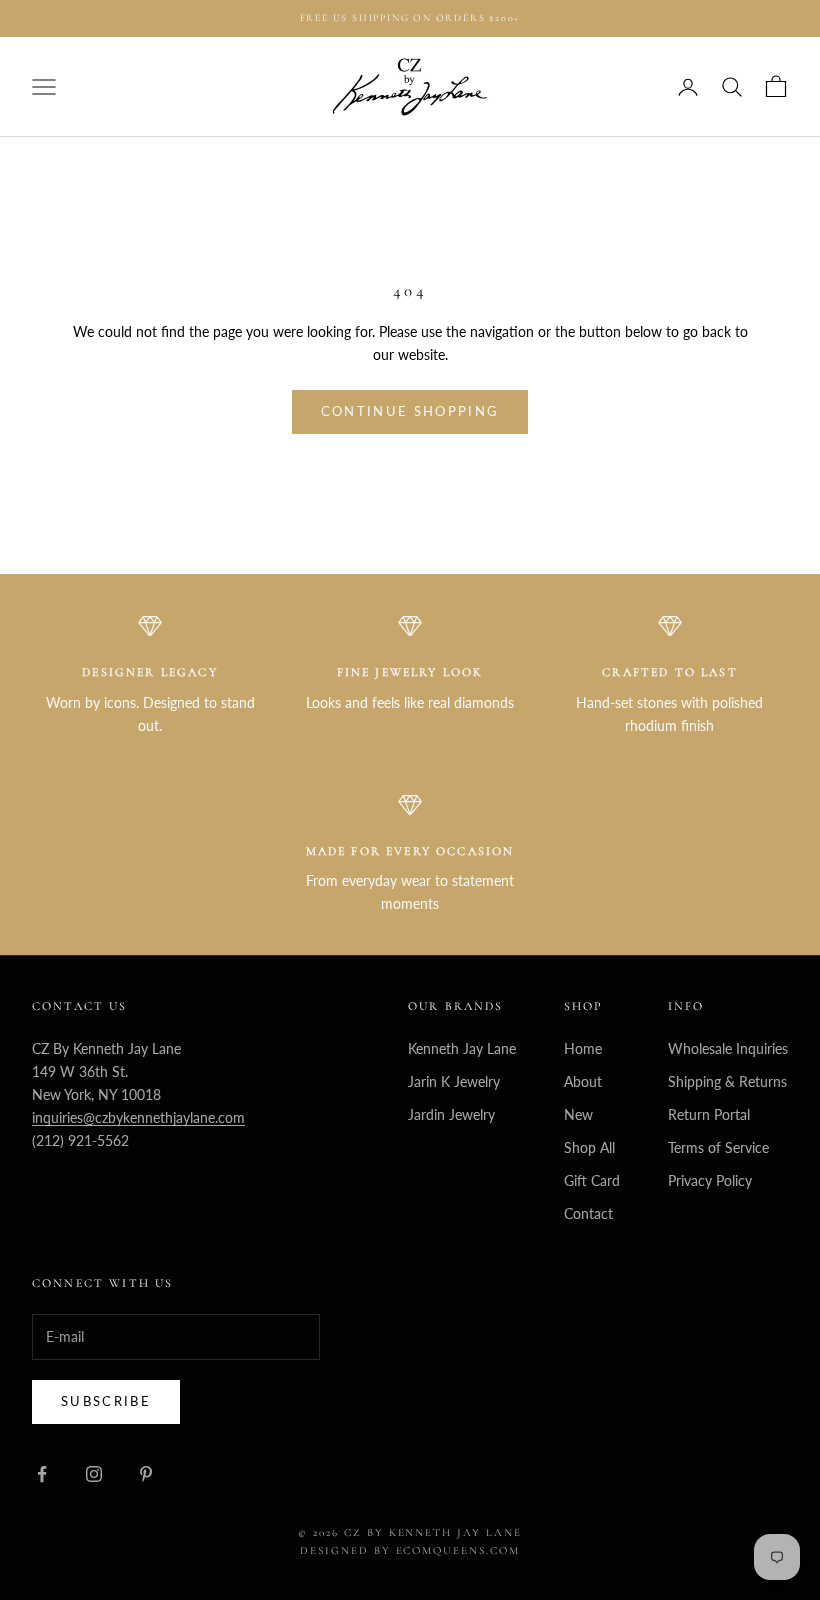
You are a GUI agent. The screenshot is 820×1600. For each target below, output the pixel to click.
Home (583, 1048)
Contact (588, 1213)
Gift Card (592, 1180)
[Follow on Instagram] (94, 1474)
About (583, 1081)
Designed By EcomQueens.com (410, 1550)
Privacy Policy (710, 1180)
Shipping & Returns (727, 1081)
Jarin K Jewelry (454, 1081)
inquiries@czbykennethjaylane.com (138, 1117)
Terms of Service (718, 1147)
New (578, 1114)
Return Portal (709, 1114)
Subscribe (106, 1401)
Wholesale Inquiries (728, 1048)
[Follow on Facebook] (42, 1474)
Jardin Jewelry (451, 1114)
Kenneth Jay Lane (462, 1048)
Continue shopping (410, 411)
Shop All (589, 1147)
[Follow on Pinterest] (146, 1474)
